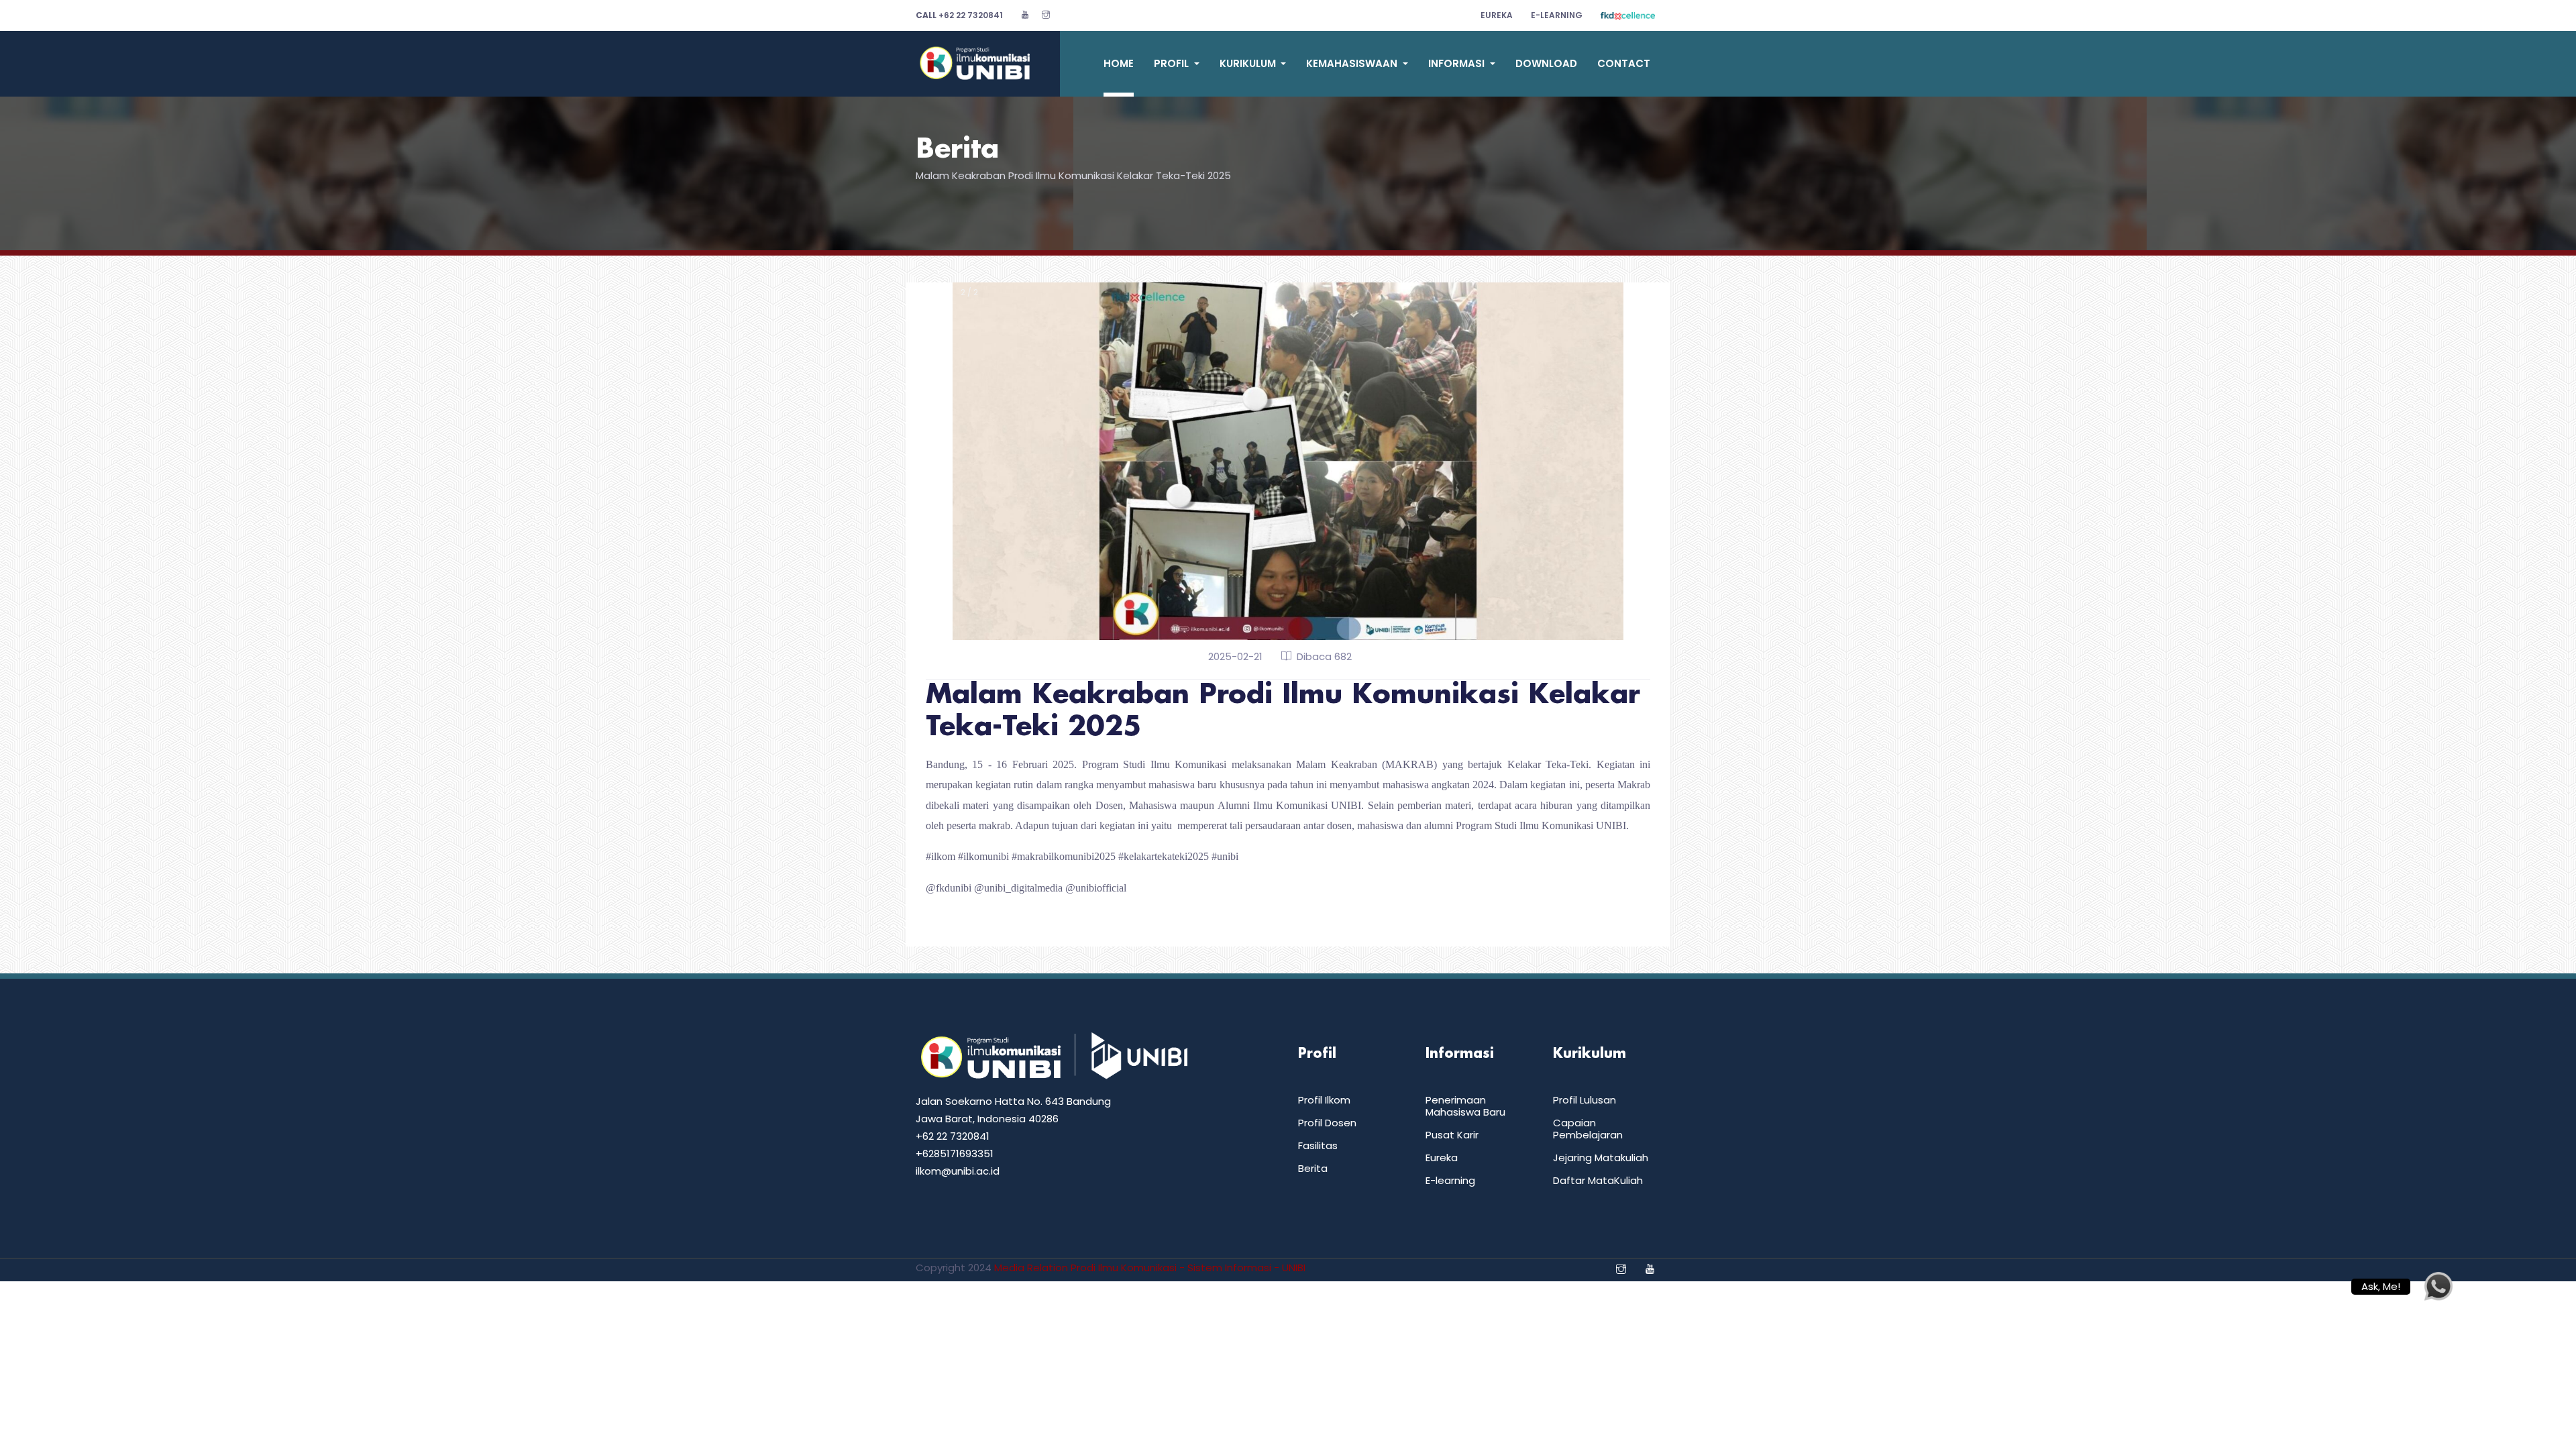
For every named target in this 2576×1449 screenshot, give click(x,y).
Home (1119, 63)
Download (1546, 63)
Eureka (1497, 15)
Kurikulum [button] (1249, 63)
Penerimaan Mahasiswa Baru (1465, 1106)
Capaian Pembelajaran (1588, 1129)
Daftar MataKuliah (1598, 1180)
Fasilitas (1318, 1145)
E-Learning (1557, 15)
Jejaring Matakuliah (1601, 1158)
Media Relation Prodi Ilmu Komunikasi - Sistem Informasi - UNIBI (1150, 1268)
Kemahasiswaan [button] (1353, 63)
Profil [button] (1173, 63)
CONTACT (1624, 63)
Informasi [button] (1458, 63)
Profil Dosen (1327, 1123)
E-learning (1450, 1180)
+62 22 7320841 (959, 15)
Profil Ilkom (1324, 1100)
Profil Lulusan (1585, 1100)
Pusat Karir (1452, 1135)
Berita (957, 150)
